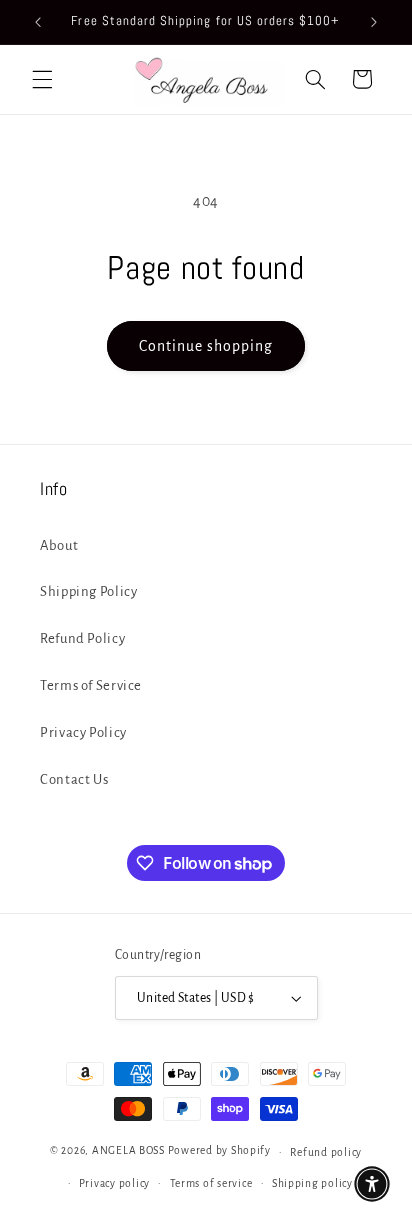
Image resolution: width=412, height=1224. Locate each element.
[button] (42, 79)
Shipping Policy (88, 591)
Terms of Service (91, 685)
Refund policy (326, 1152)
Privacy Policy (83, 732)
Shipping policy (312, 1183)
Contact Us (74, 779)
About (59, 545)
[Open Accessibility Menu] (372, 1184)
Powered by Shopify (219, 1151)
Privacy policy (114, 1183)
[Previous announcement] (38, 22)
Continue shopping (206, 346)
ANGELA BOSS (128, 1151)
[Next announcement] (374, 22)
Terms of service (211, 1183)
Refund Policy (82, 638)
